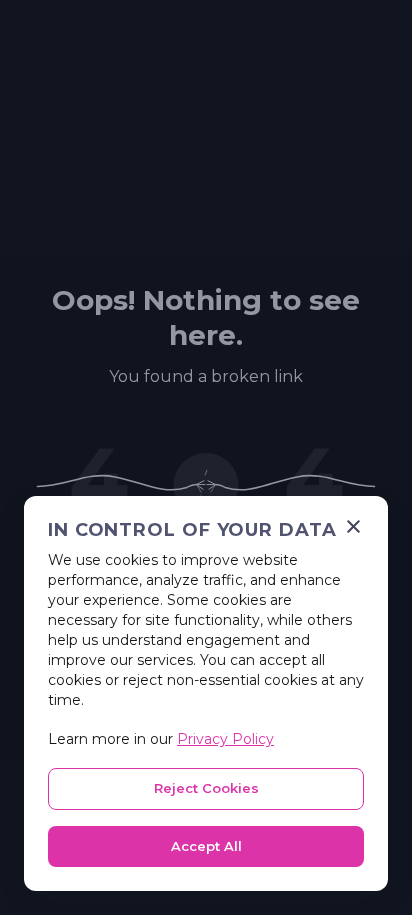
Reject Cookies (206, 788)
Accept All (206, 846)
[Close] (353, 526)
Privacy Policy (225, 739)
